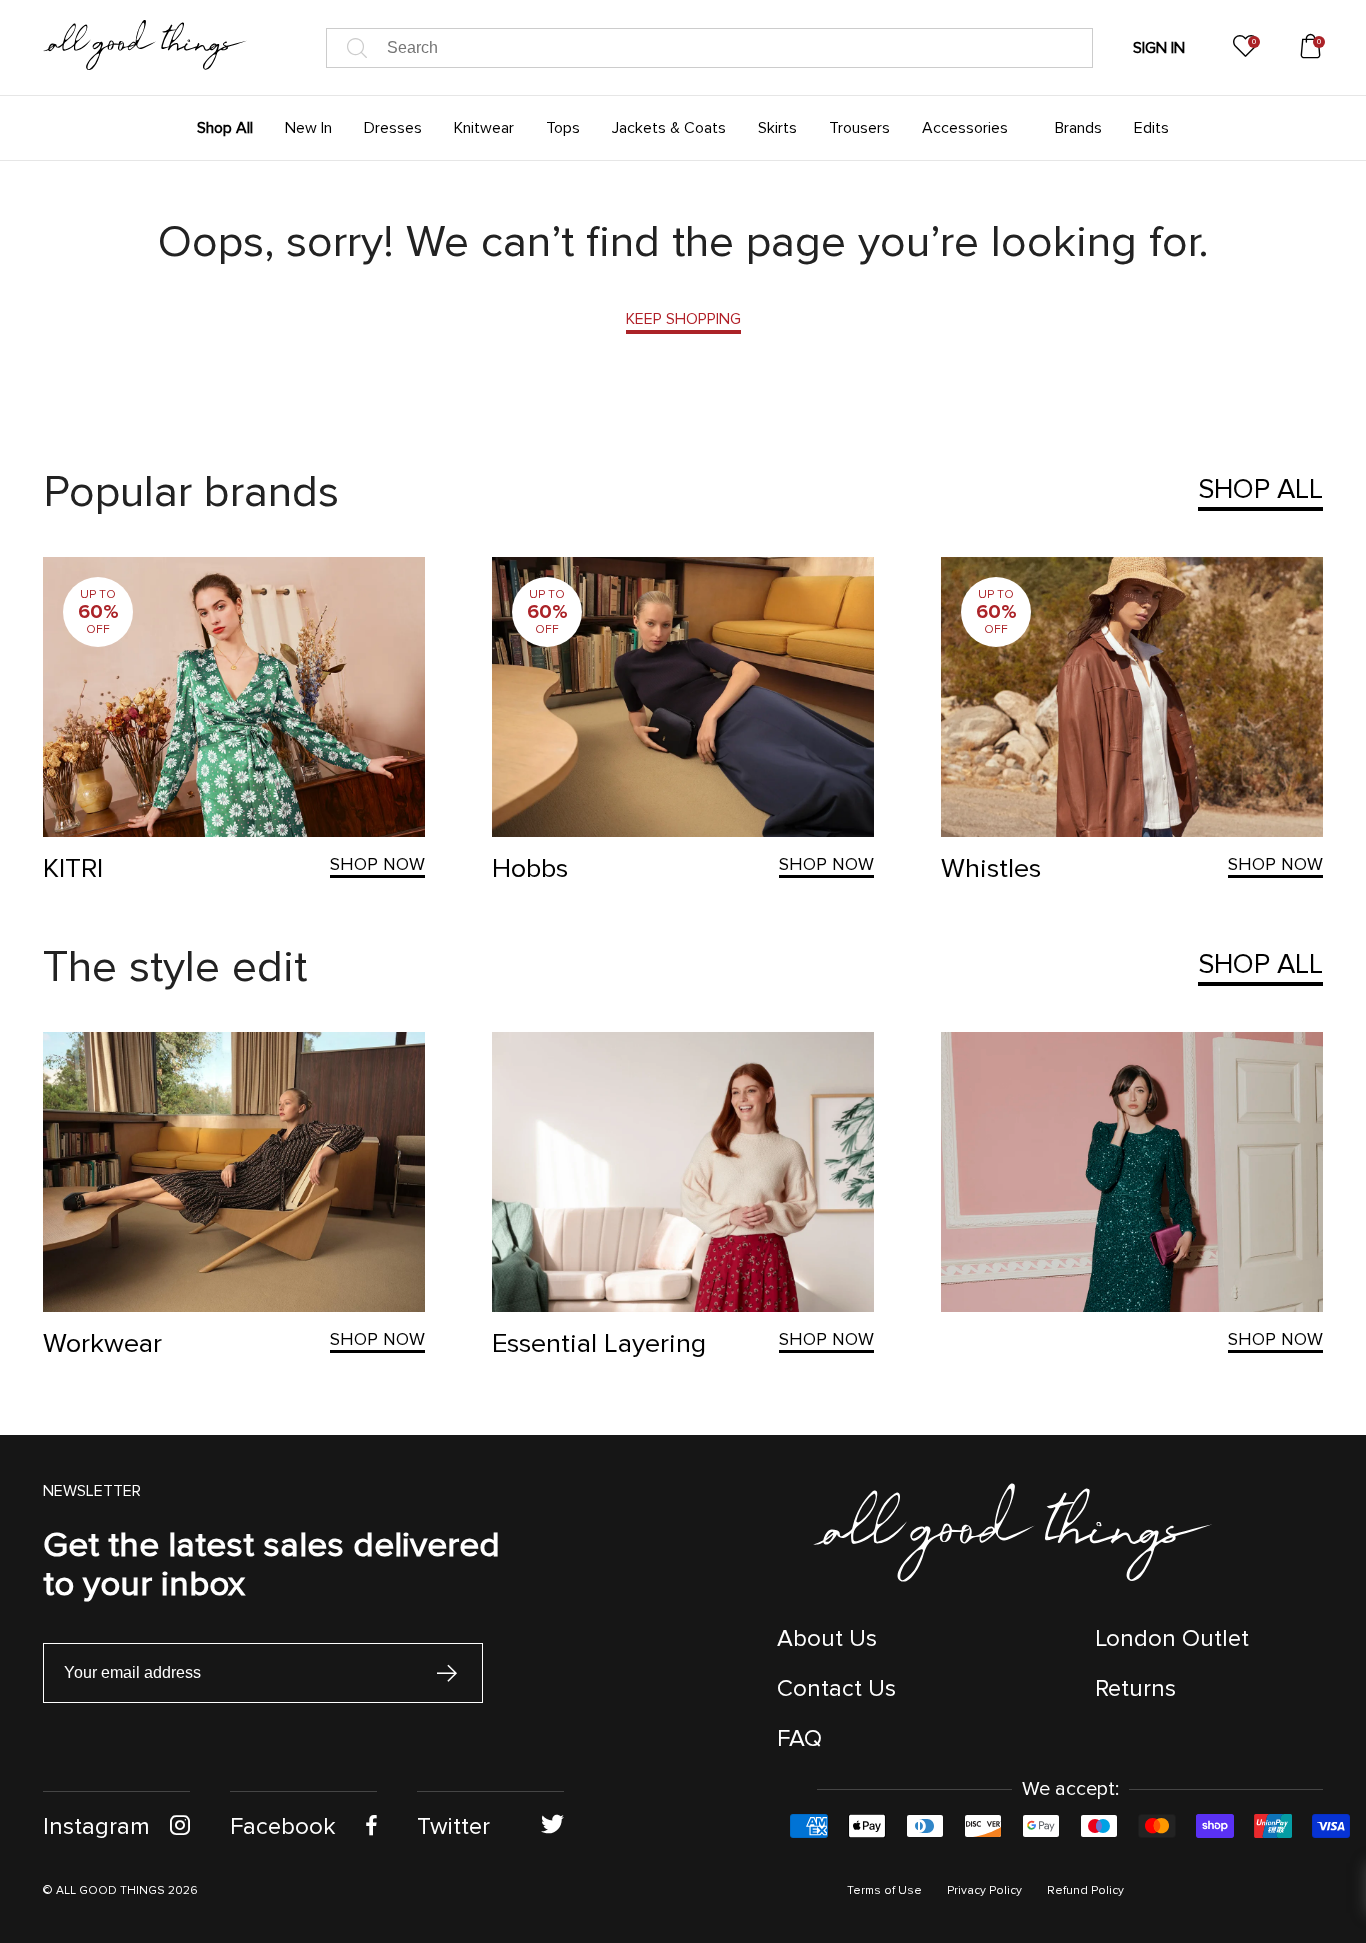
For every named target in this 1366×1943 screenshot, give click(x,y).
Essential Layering (599, 1343)
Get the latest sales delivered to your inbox (271, 1564)
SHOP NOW (377, 864)
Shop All (1260, 489)
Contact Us (836, 1688)
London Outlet (1172, 1638)
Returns (1135, 1688)
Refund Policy (1085, 1890)
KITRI (73, 868)
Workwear (102, 1343)
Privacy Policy (984, 1890)
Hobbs (530, 868)
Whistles (991, 868)
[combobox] (709, 48)
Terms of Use (884, 1890)
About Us (827, 1638)
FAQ (799, 1738)
